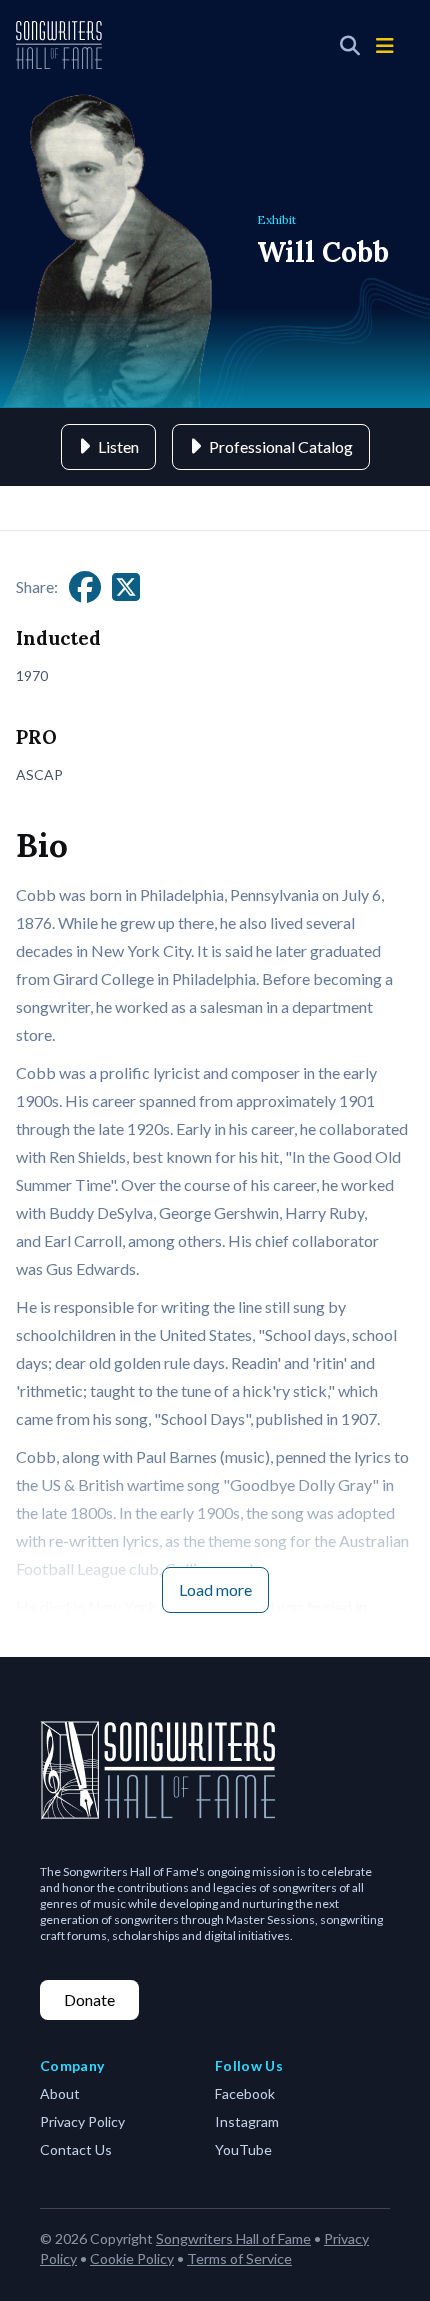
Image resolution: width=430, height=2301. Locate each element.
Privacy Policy (82, 2121)
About (60, 2093)
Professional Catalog (281, 446)
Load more (215, 1589)
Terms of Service (239, 2258)
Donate (89, 1999)
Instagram (247, 2121)
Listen (118, 446)
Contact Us (76, 2149)
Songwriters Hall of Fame (233, 2238)
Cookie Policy (132, 2258)
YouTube (243, 2149)
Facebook (245, 2093)
